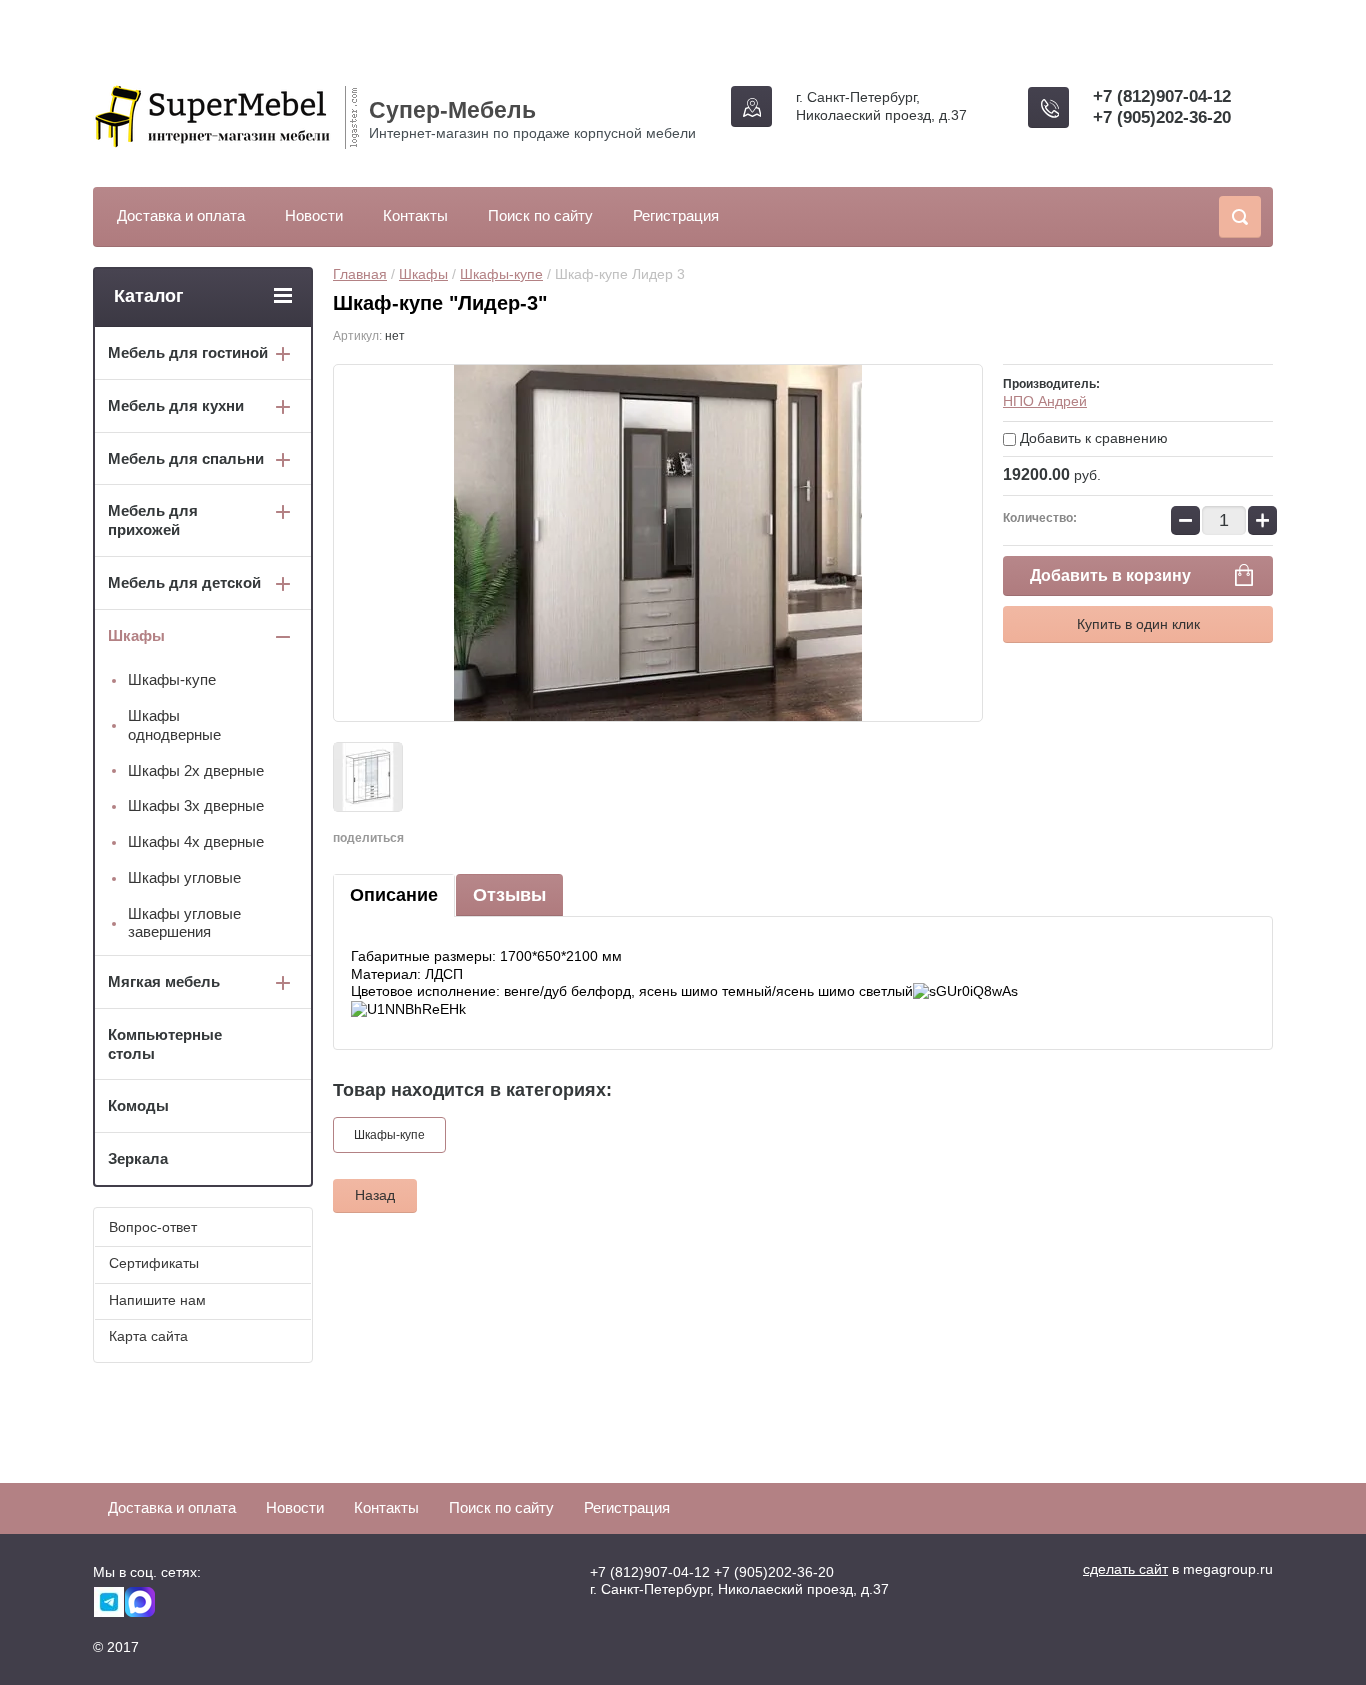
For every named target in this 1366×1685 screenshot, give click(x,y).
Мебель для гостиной (188, 352)
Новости (314, 215)
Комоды (138, 1105)
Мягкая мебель (164, 981)
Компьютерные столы (165, 1044)
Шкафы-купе (501, 274)
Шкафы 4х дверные (196, 841)
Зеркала (138, 1158)
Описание (394, 895)
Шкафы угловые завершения (184, 923)
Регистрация (676, 215)
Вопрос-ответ (153, 1227)
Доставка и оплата (181, 215)
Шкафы (423, 274)
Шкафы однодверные (174, 725)
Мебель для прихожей (153, 520)
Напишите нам (157, 1300)
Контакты (415, 215)
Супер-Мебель (452, 110)
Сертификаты (154, 1263)
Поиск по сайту (540, 215)
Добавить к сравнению (1092, 438)
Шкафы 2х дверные (196, 770)
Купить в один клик (1138, 624)
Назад (375, 1195)
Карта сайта (148, 1336)
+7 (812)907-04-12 (1162, 96)
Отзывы (509, 895)
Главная (360, 274)
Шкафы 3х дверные (196, 805)
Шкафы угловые (184, 877)
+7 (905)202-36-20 (1162, 117)
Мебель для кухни (176, 405)
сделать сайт (1125, 1569)
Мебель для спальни (186, 458)
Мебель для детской (184, 582)
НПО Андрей (1045, 401)
